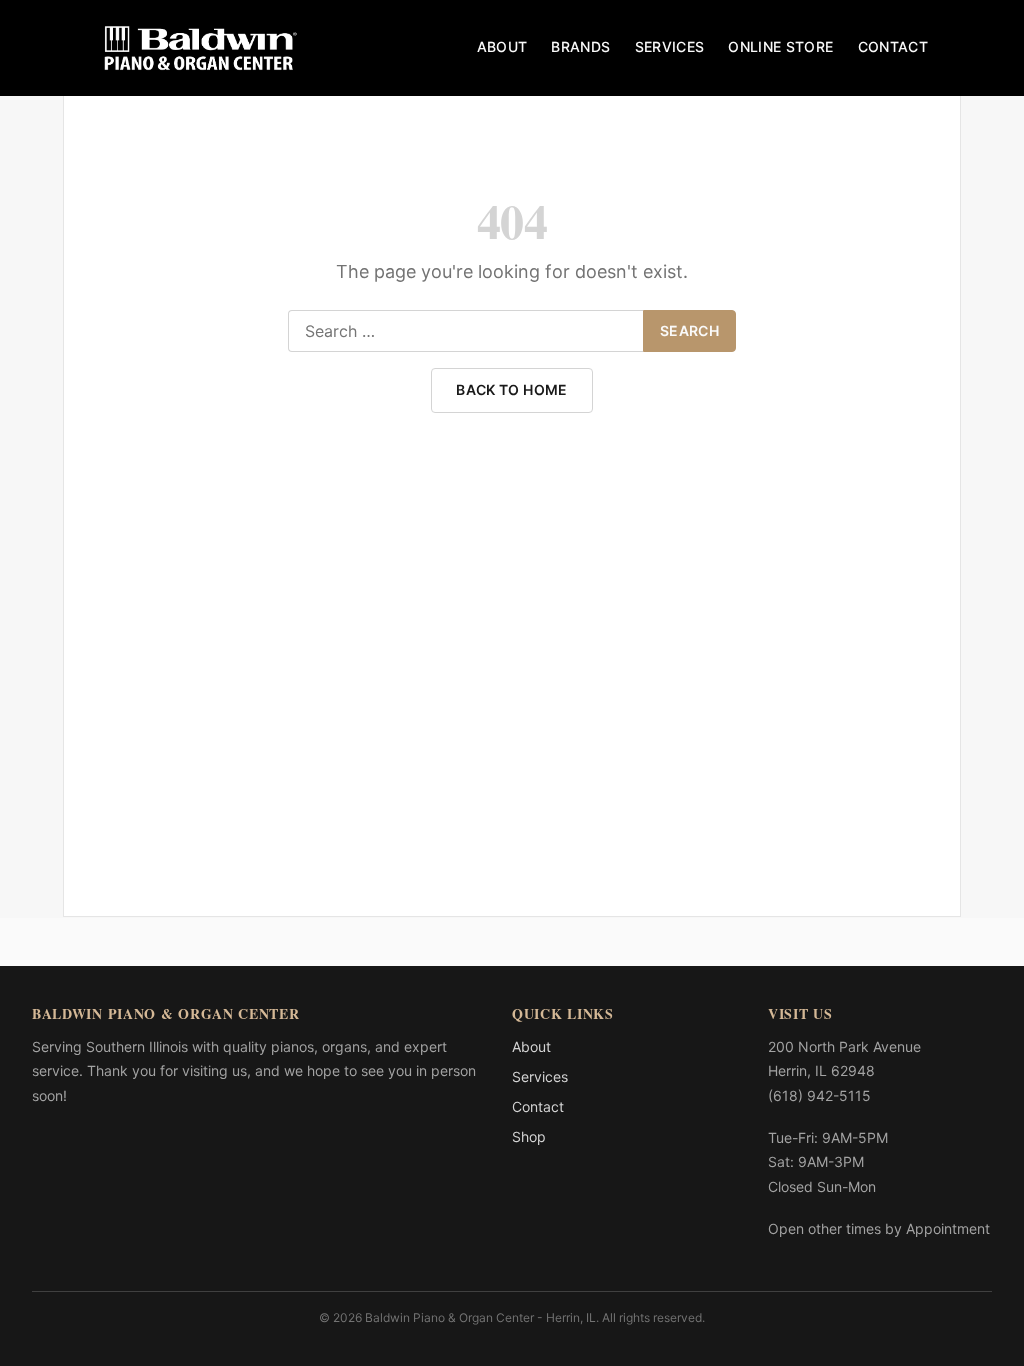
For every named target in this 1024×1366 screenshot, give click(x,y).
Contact (893, 46)
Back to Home (511, 389)
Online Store (780, 46)
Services (670, 46)
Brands (580, 46)
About (502, 46)
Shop (529, 1136)
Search (689, 330)
